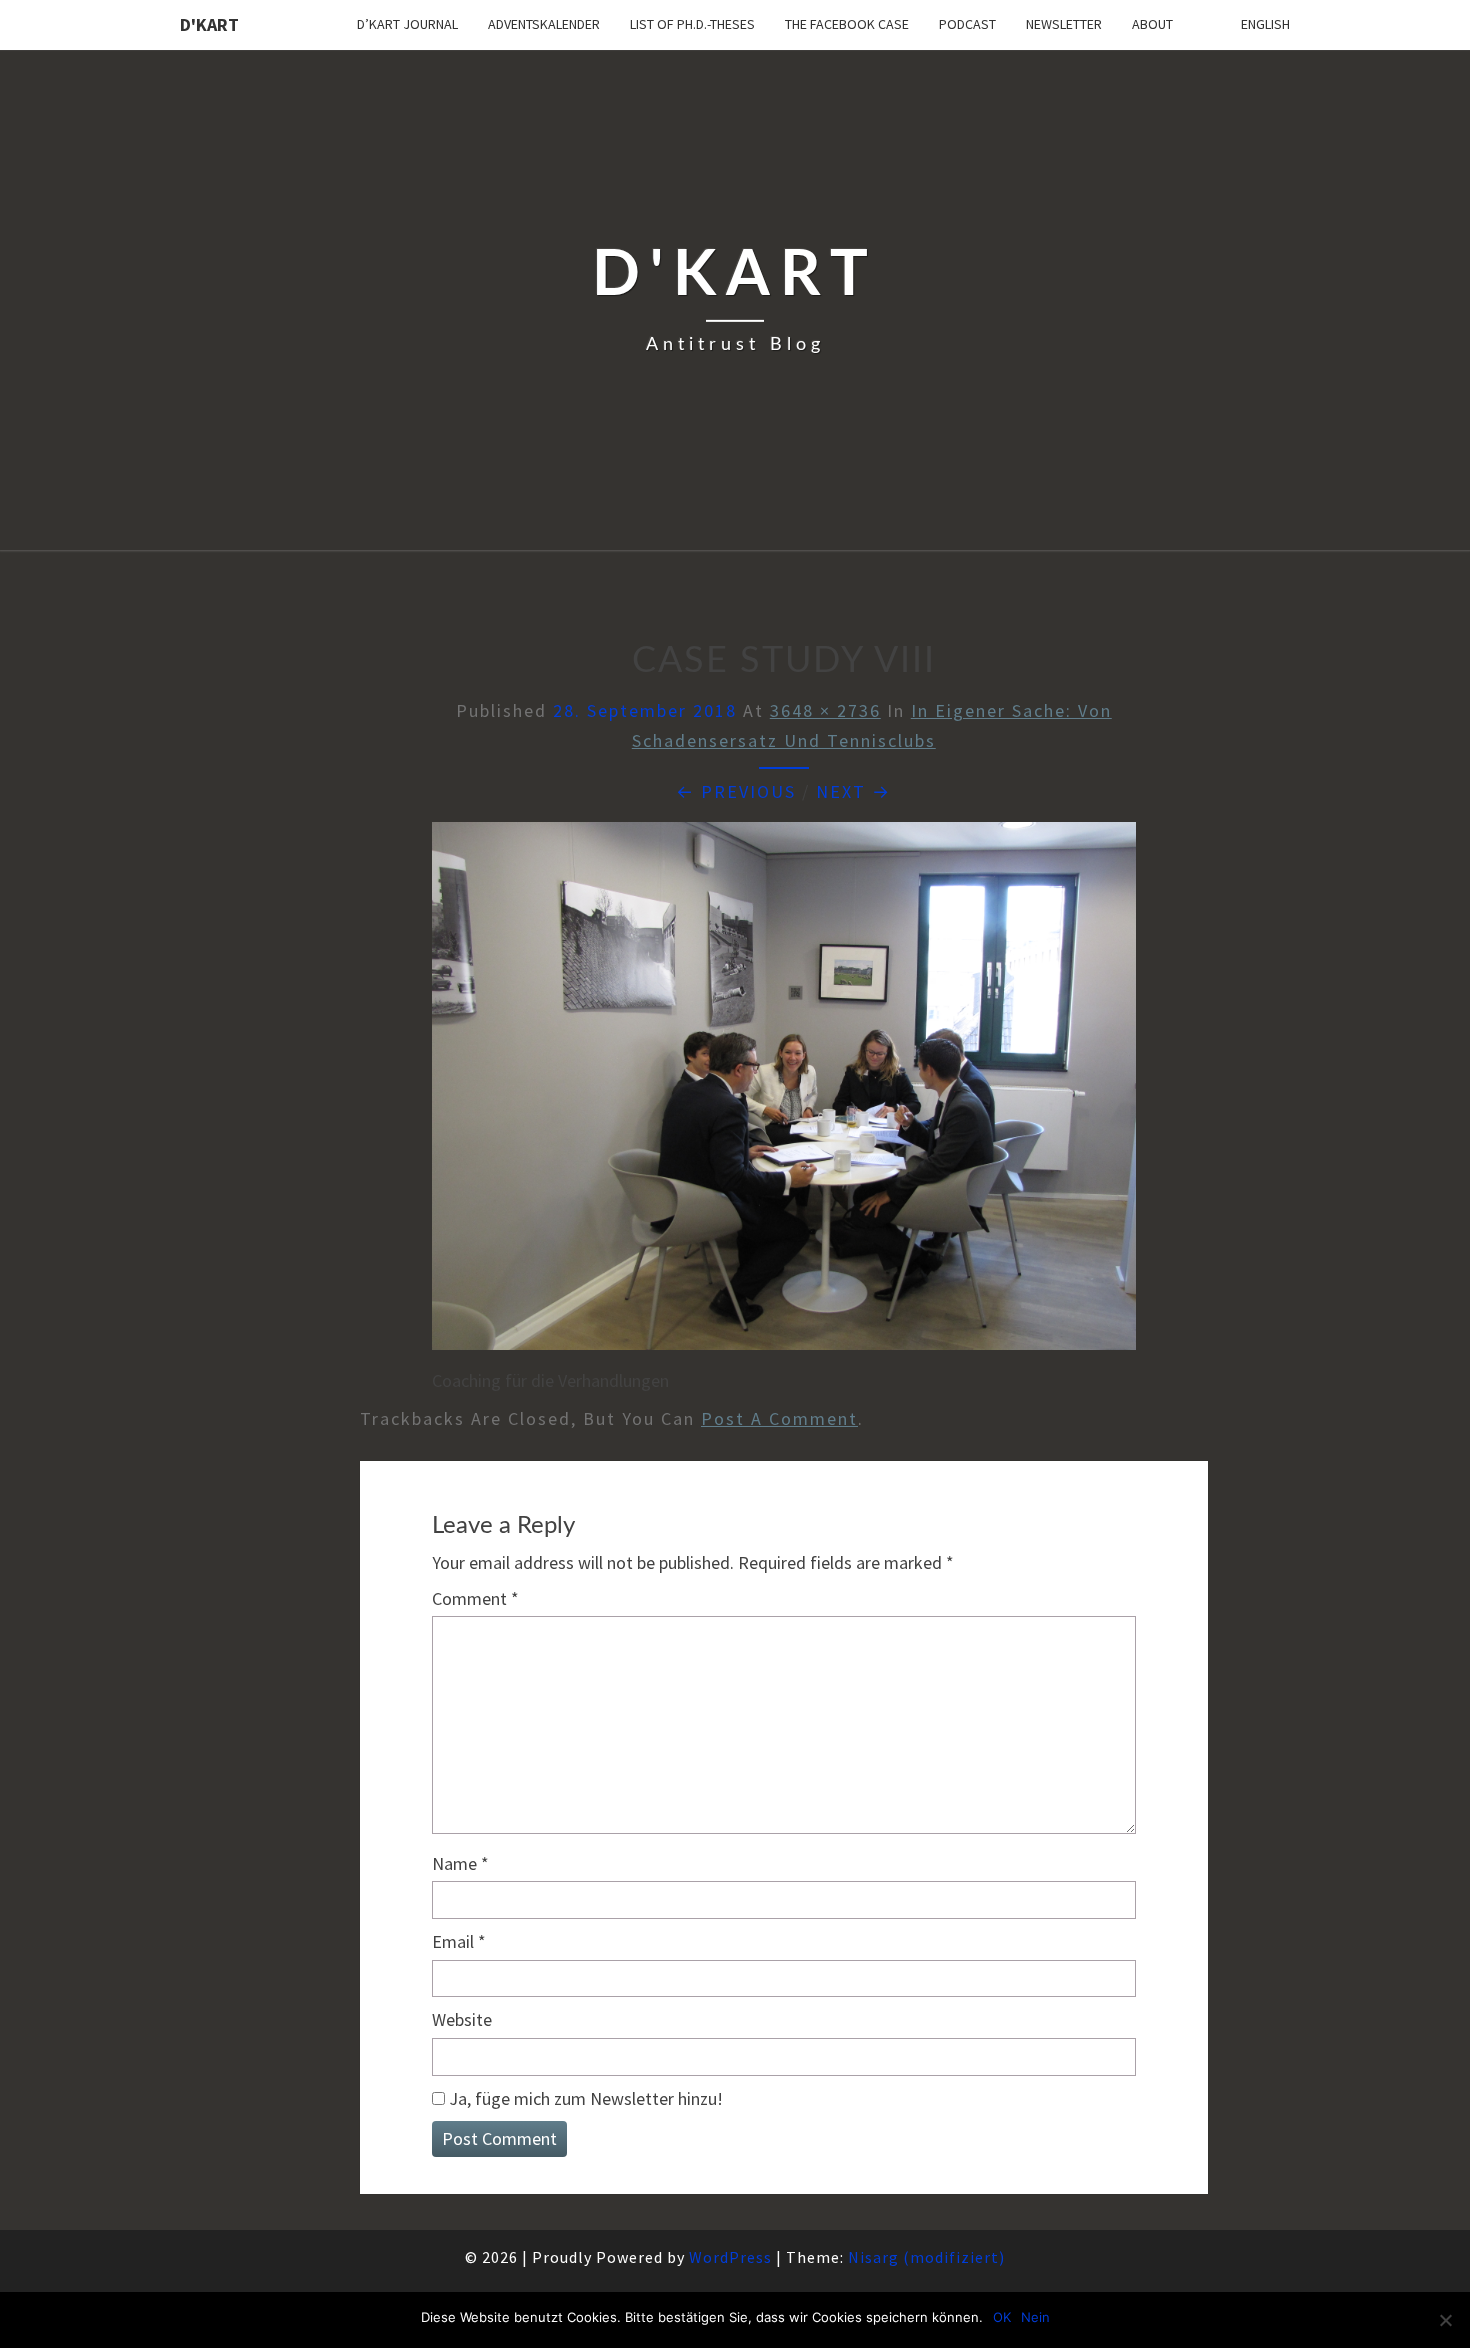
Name (460, 1863)
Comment (475, 1598)
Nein (1035, 2317)
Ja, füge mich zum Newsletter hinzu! (584, 2098)
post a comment (779, 1418)
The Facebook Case (847, 24)
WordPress (730, 2257)
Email (459, 1941)
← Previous (736, 791)
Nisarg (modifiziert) (926, 2257)
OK (1002, 2317)
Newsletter (1064, 24)
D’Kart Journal (407, 24)
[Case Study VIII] (784, 1093)
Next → (853, 791)
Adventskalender (544, 24)
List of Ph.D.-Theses (692, 24)
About (1152, 24)
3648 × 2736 (825, 710)
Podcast (967, 24)
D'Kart (209, 24)
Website (462, 2019)
